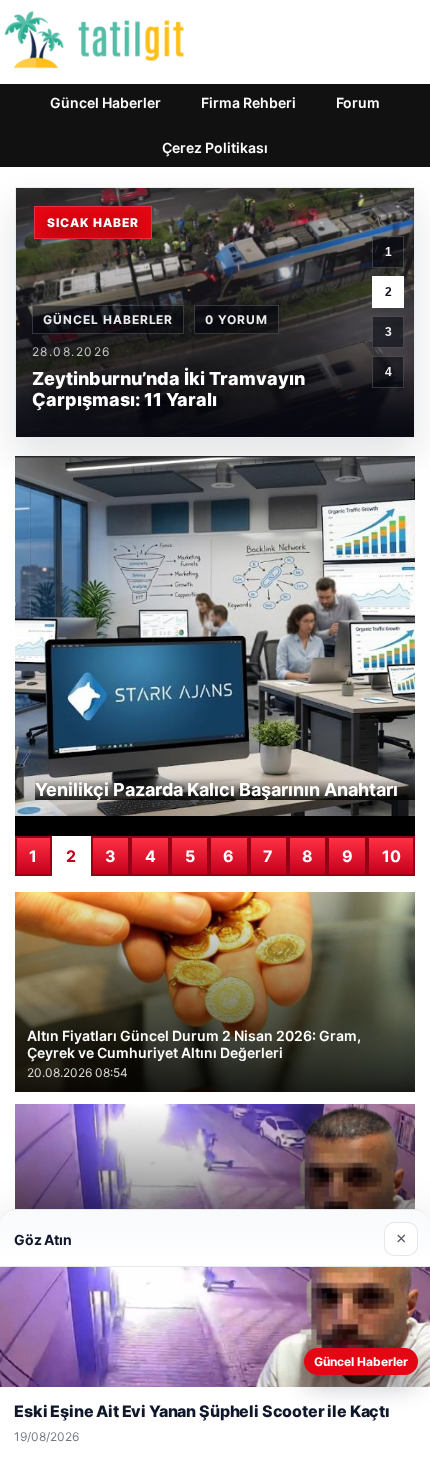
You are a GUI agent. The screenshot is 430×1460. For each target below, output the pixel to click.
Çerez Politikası (215, 147)
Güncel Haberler (105, 102)
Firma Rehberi (248, 102)
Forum (358, 102)
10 (391, 856)
